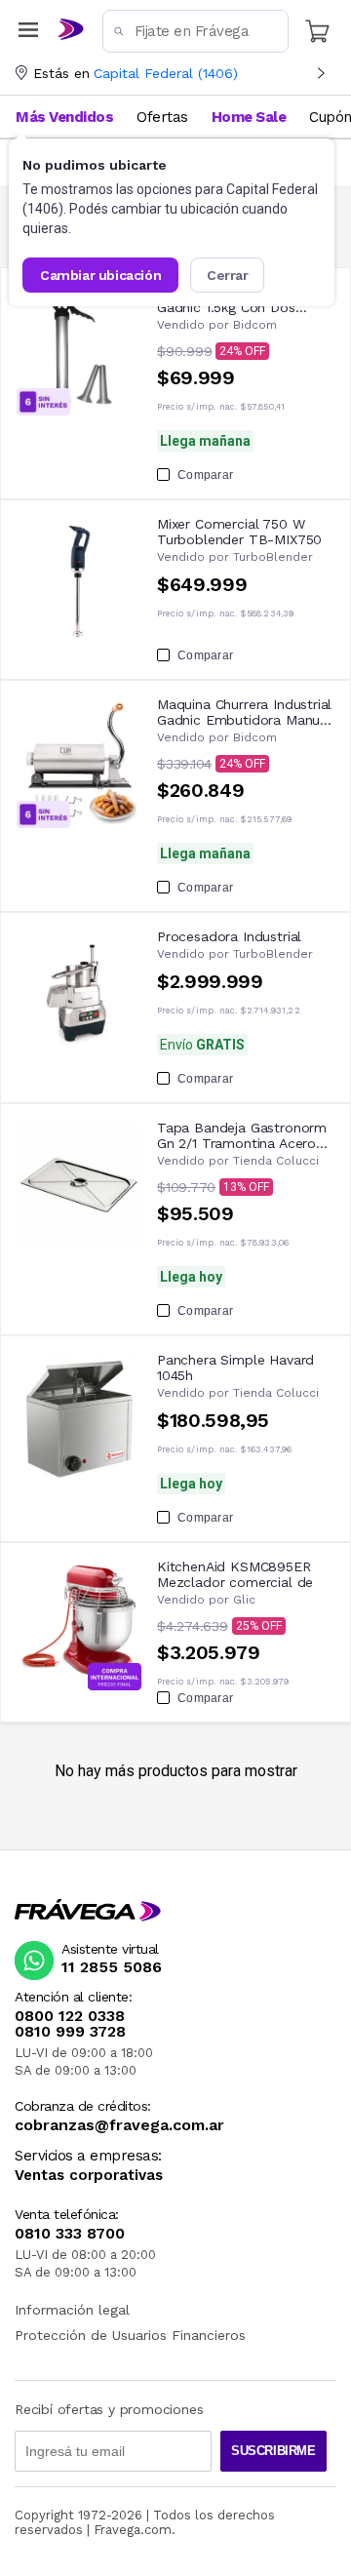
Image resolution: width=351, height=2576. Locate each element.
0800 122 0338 (70, 2016)
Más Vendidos (64, 117)
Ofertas (162, 117)
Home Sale (249, 117)
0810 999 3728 (70, 2032)
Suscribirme (273, 2451)
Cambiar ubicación (100, 275)
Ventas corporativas (89, 2176)
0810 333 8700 (70, 2234)
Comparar (205, 475)
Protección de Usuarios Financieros (130, 2335)
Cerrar (228, 275)
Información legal (72, 2310)
